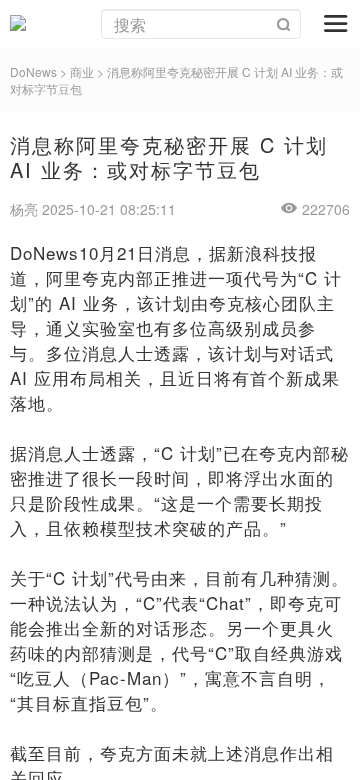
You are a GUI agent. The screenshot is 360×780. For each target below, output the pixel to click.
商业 (82, 71)
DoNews (33, 71)
